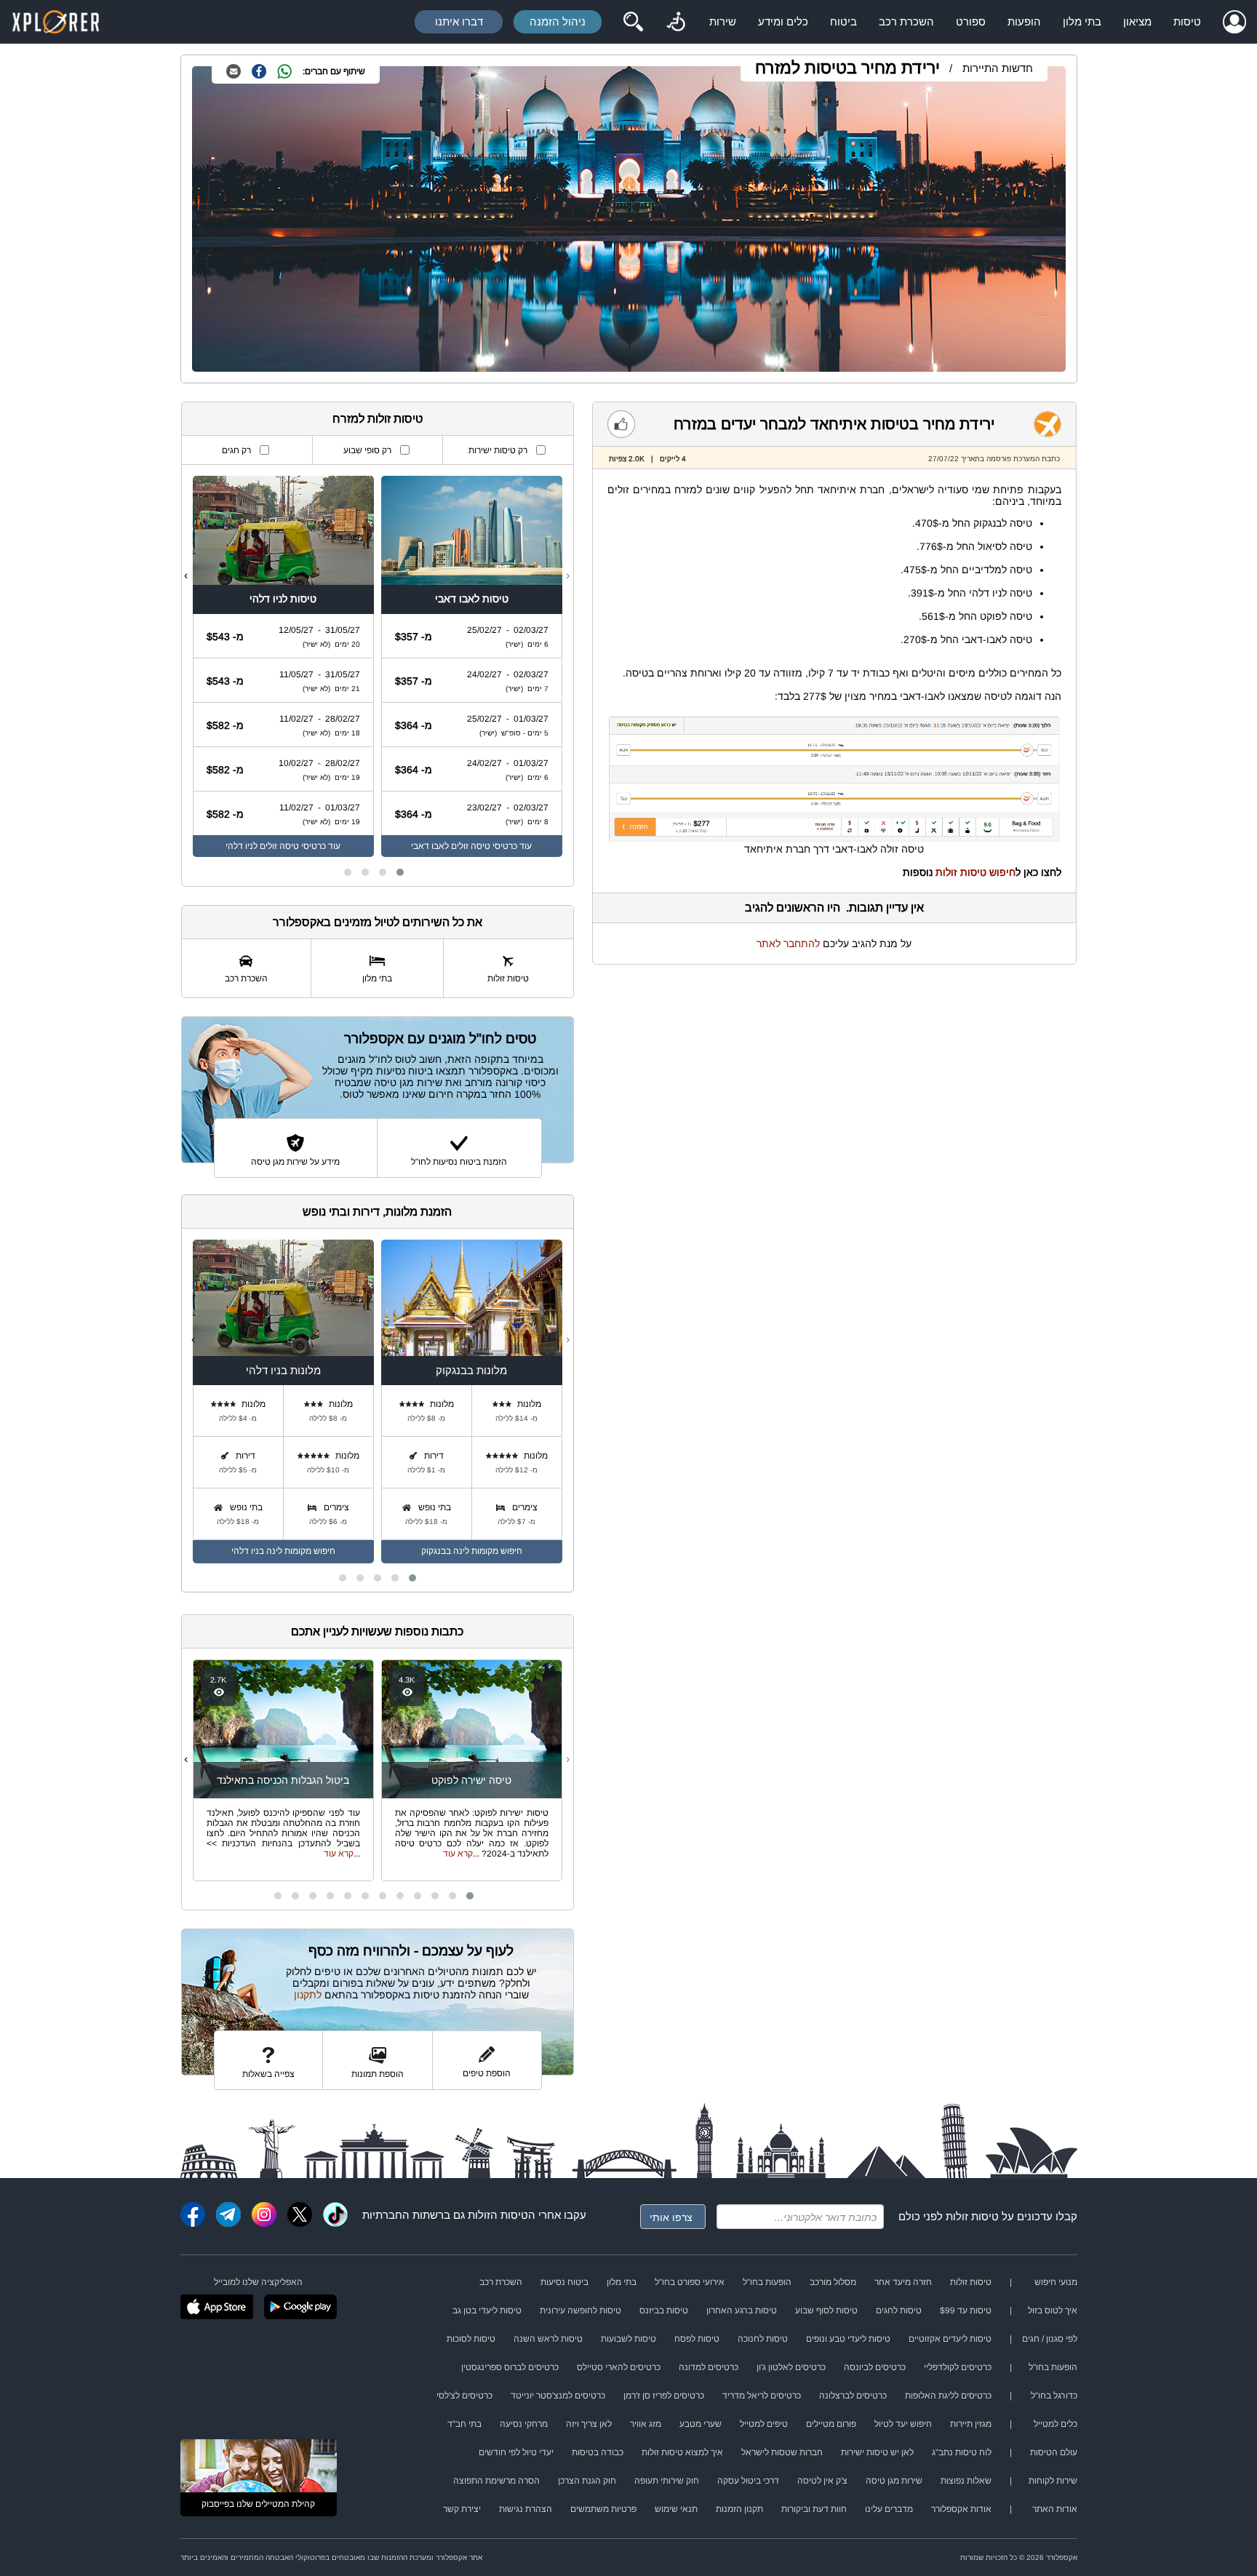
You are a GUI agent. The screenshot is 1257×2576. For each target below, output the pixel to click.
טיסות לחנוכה (763, 2339)
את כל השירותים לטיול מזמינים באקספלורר (378, 922)
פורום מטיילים (831, 2424)
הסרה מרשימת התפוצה (496, 2481)
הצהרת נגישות (526, 2509)
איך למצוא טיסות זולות (682, 2452)
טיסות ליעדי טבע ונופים (848, 2339)
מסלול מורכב (833, 2282)
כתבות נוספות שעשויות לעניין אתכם (377, 1631)
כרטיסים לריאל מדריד (762, 2396)
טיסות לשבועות (628, 2339)
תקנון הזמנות (739, 2509)
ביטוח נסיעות (564, 2282)
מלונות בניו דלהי (283, 1370)
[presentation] (568, 575)
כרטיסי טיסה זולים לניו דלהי (276, 846)
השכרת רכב (906, 21)
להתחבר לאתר (788, 944)
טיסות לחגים (899, 2310)
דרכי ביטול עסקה (748, 2481)
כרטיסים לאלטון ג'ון (791, 2367)
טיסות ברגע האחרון (742, 2310)
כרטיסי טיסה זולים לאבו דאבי (464, 846)
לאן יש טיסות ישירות (877, 2452)
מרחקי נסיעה (524, 2424)
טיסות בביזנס (664, 2310)
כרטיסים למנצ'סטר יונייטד (558, 2396)
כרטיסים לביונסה (875, 2367)
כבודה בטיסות (598, 2452)
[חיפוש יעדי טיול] (633, 22)
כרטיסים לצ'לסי (464, 2396)
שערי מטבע (701, 2424)
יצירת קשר (462, 2509)
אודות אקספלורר (961, 2509)
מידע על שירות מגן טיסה (295, 1162)
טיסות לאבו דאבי (472, 599)
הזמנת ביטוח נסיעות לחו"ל (459, 1162)
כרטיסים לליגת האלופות (948, 2396)
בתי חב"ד (464, 2424)
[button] (400, 872)
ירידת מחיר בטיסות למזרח (847, 68)
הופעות (1024, 21)
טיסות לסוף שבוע (826, 2310)
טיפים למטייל (764, 2424)
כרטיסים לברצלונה (853, 2396)
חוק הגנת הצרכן (587, 2481)
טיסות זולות (972, 2216)
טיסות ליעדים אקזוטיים (950, 2339)
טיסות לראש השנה (548, 2339)
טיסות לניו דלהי (283, 599)
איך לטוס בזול (1053, 2310)
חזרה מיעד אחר (903, 2282)
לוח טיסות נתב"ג (962, 2452)
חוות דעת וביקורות (814, 2509)
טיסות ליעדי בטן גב (487, 2310)
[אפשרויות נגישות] (676, 22)
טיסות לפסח (697, 2339)
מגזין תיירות (971, 2424)
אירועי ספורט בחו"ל (690, 2282)
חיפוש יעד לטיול (903, 2424)
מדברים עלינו (889, 2509)
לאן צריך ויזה (589, 2424)
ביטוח (843, 21)
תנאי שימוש (676, 2509)
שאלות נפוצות (966, 2481)
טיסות (1187, 21)
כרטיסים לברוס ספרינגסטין (510, 2367)
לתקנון (308, 1995)
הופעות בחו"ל (767, 2282)
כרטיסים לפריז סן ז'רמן (664, 2396)
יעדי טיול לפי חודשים (516, 2452)
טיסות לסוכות (471, 2339)
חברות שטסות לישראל (782, 2452)
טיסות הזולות (498, 2215)
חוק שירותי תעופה (667, 2481)
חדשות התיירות (998, 68)
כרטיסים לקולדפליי (958, 2367)
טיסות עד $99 (966, 2310)
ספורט (971, 21)
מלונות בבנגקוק (471, 1370)
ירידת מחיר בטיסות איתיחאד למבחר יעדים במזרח (834, 424)
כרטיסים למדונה (709, 2367)
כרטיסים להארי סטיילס (619, 2367)
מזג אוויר (646, 2424)
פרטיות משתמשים (603, 2509)
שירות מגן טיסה (894, 2481)
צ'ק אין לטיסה (822, 2481)
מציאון (1137, 21)
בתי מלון (1082, 21)
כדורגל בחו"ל (1054, 2396)
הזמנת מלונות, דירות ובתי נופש (377, 1212)
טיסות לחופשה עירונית (580, 2310)
